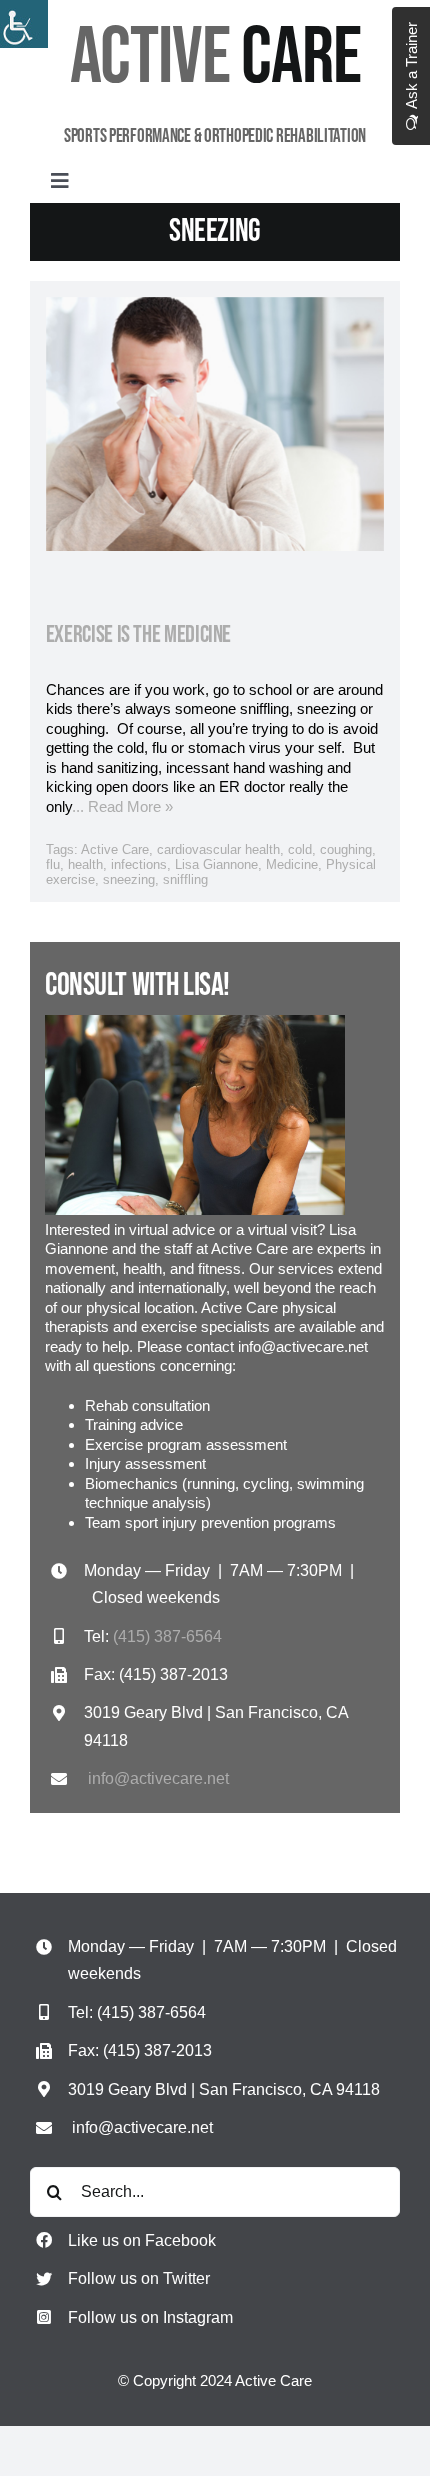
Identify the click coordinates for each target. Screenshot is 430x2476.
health (85, 864)
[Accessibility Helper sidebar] (24, 24)
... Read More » (122, 806)
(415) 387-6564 (167, 1636)
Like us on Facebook (142, 2240)
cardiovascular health (218, 849)
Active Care (115, 849)
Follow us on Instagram (150, 2317)
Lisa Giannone (216, 864)
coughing (346, 849)
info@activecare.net (158, 1778)
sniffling (185, 879)
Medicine (292, 864)
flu (53, 864)
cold (300, 849)
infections (139, 864)
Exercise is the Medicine (138, 634)
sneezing (129, 879)
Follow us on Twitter (139, 2278)
